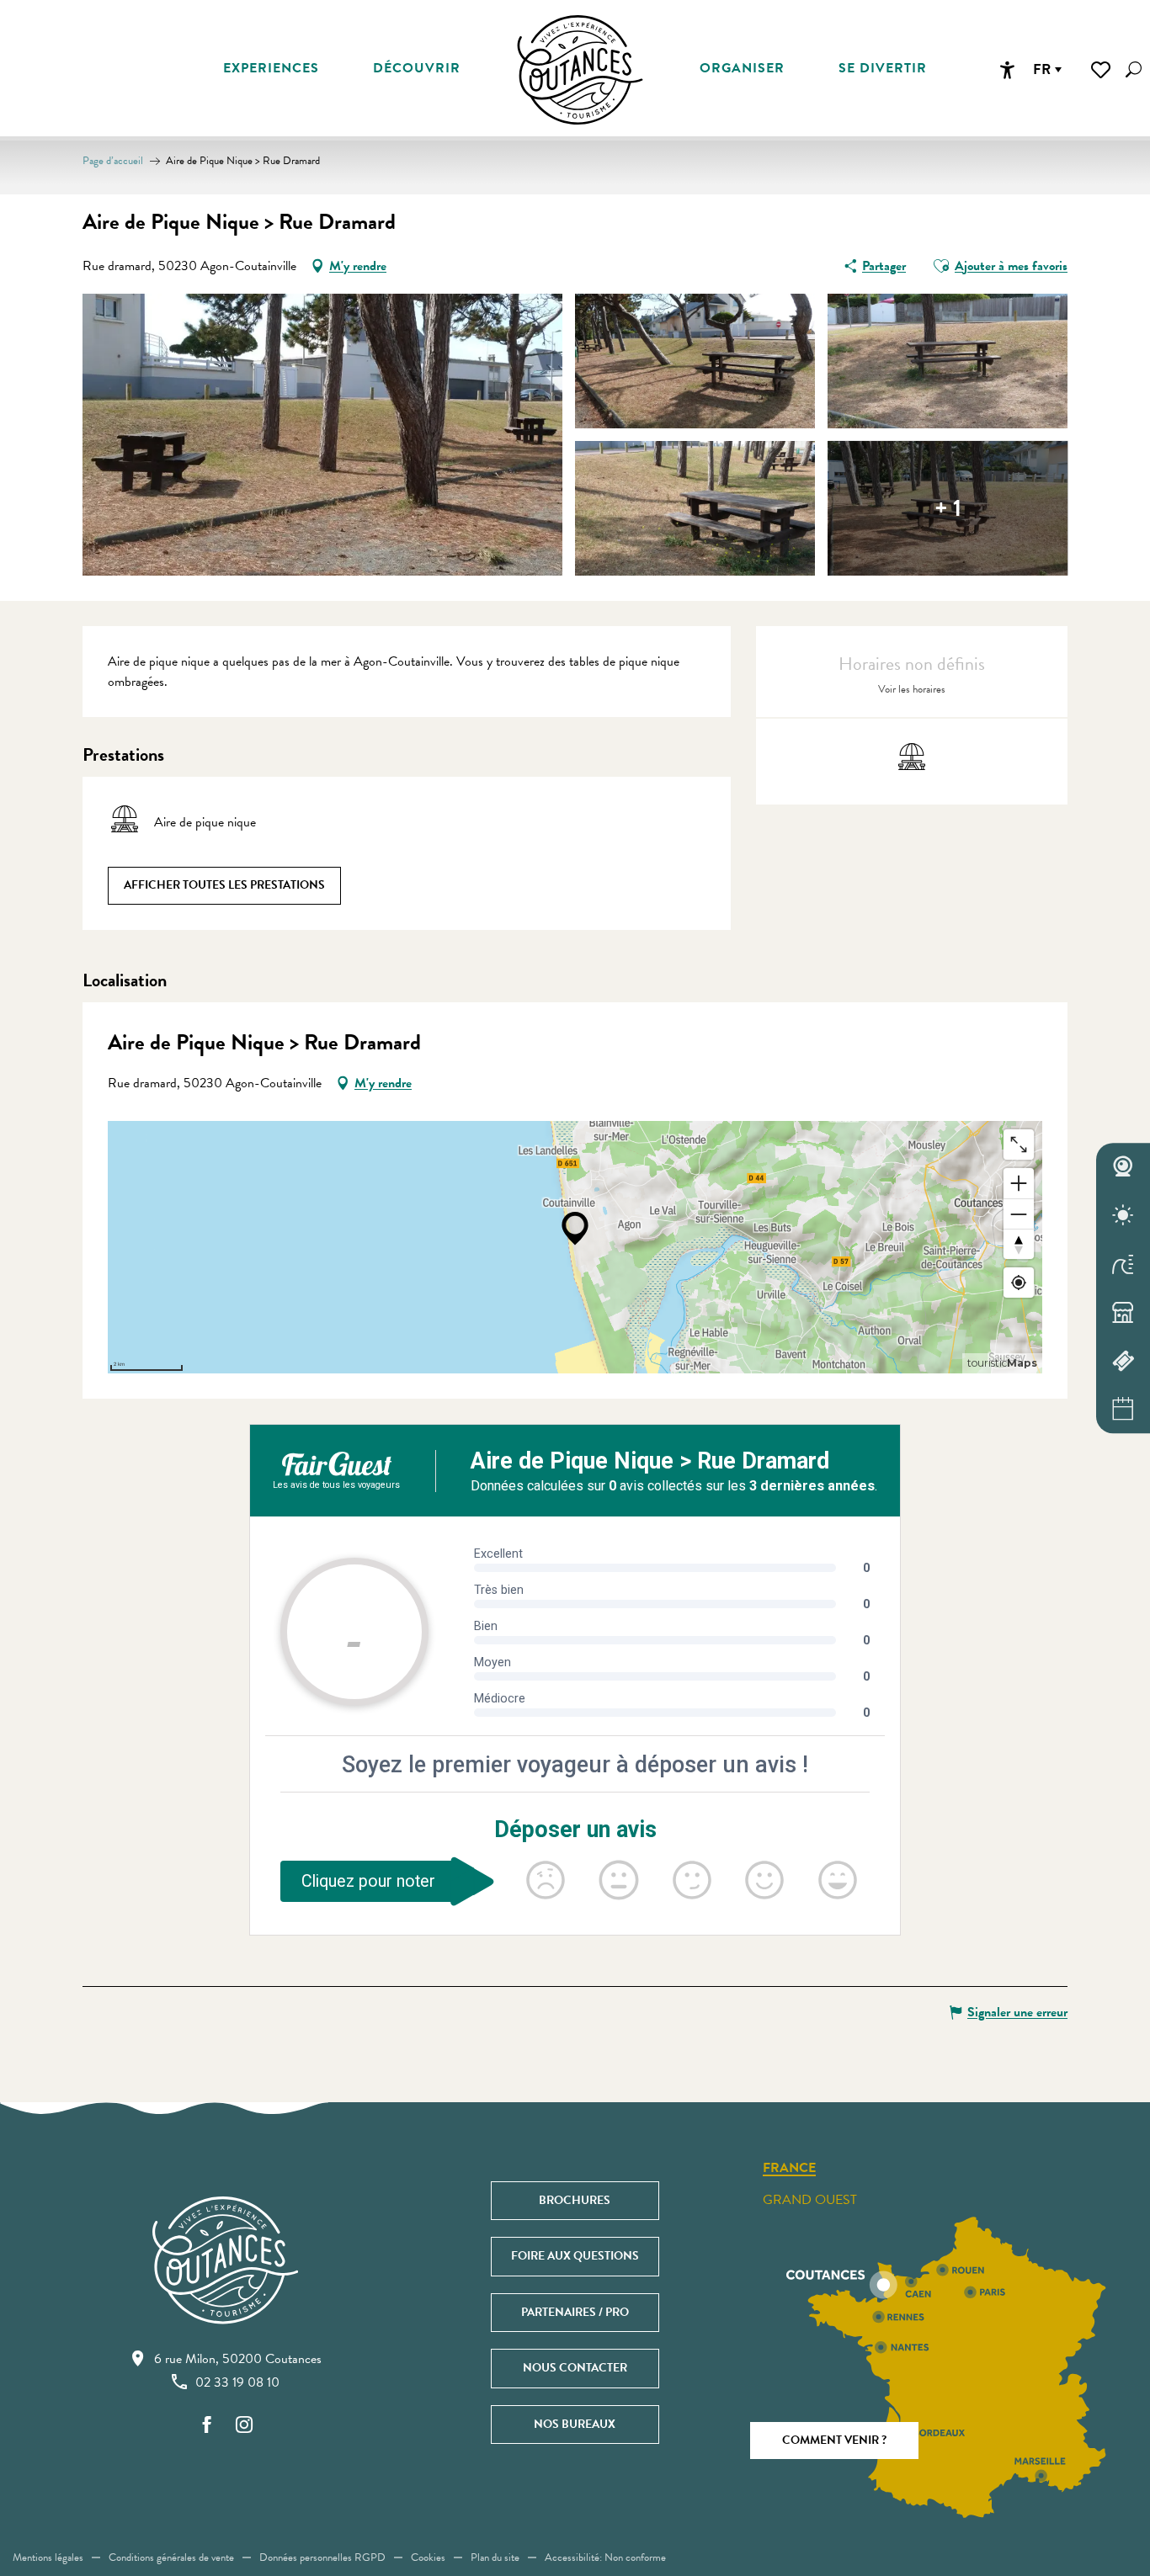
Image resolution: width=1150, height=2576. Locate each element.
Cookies (428, 2557)
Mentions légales (48, 2557)
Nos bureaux (575, 2424)
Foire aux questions (575, 2256)
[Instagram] (244, 2426)
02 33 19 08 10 (237, 2382)
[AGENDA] (1123, 1410)
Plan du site (495, 2557)
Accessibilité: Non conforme (605, 2557)
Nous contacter (575, 2368)
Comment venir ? (834, 2440)
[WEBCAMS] (1123, 1167)
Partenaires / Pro (575, 2312)
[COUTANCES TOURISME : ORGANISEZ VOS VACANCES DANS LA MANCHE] (580, 70)
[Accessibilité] (1007, 70)
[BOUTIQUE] (1123, 1313)
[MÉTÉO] (1123, 1215)
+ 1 (948, 508)
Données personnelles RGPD (322, 2557)
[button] (1134, 69)
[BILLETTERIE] (1123, 1361)
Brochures (575, 2200)
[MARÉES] (1123, 1264)
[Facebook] (207, 2426)
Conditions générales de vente (171, 2557)
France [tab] (789, 2169)
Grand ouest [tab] (810, 2200)
